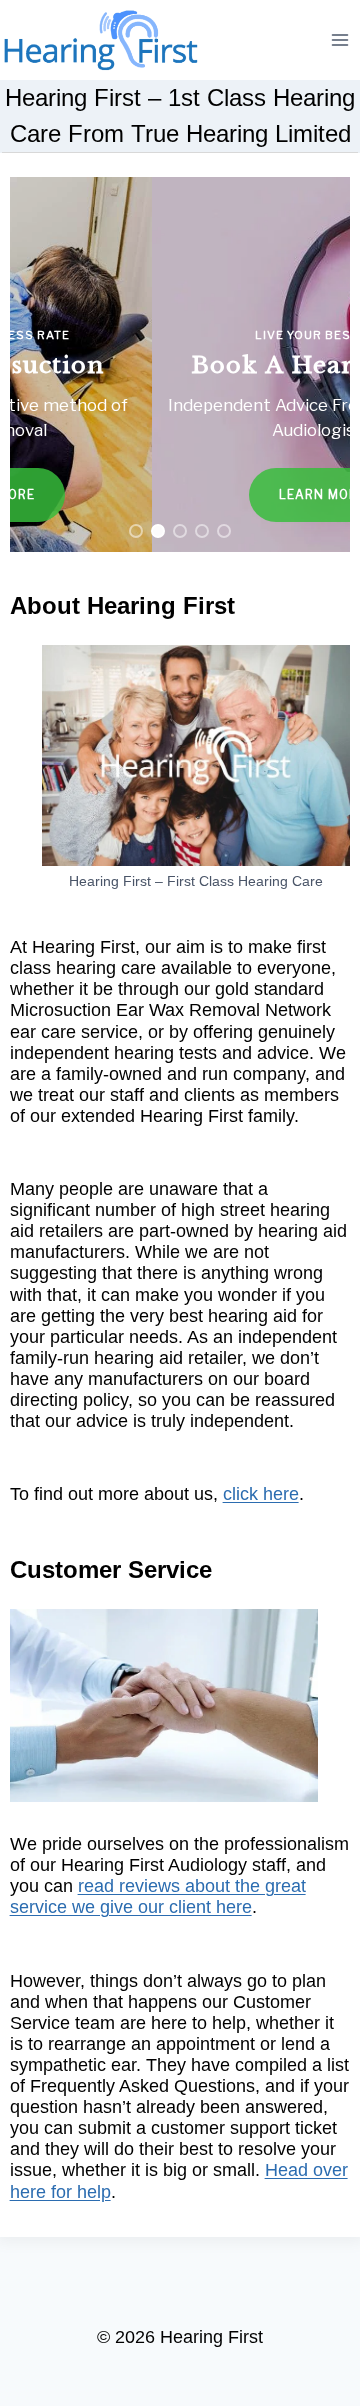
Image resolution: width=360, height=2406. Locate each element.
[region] (180, 364)
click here (261, 1494)
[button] (180, 364)
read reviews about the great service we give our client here (158, 1896)
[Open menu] (340, 39)
